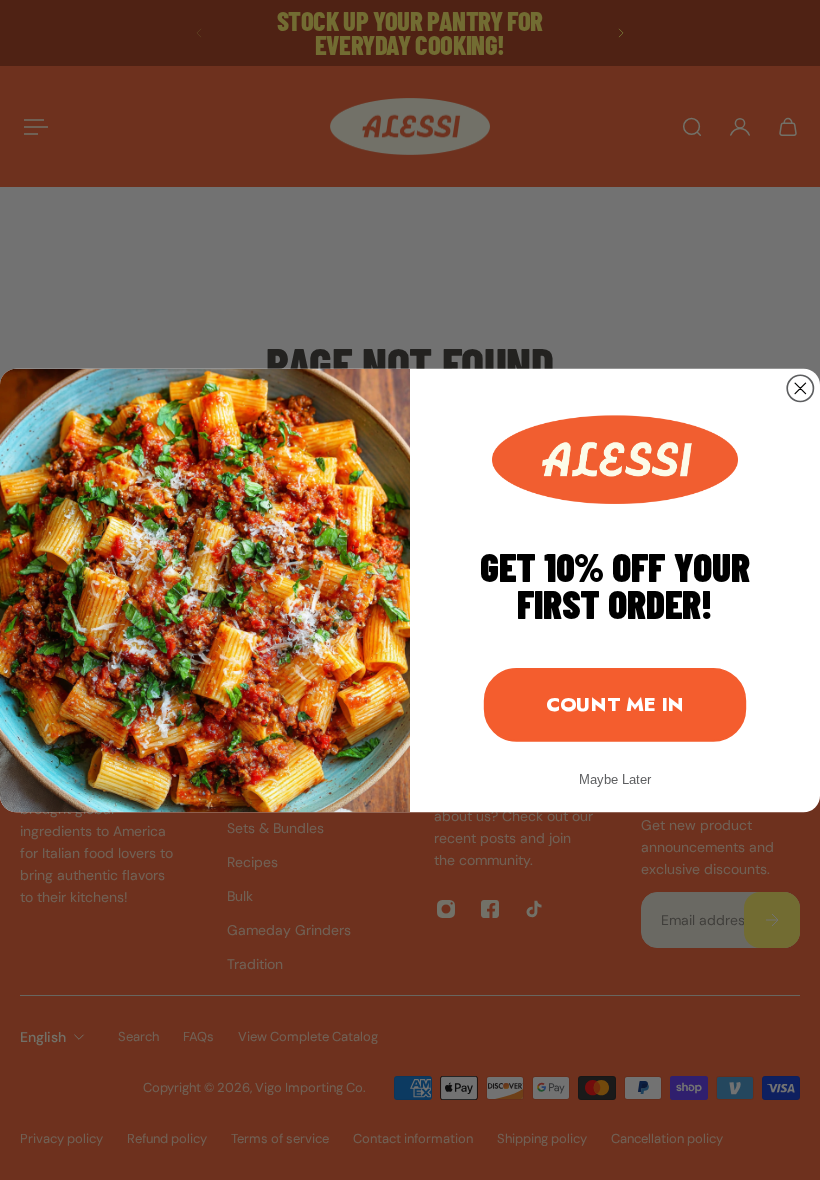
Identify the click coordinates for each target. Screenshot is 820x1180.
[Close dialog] (800, 388)
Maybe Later (615, 779)
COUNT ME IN (615, 703)
